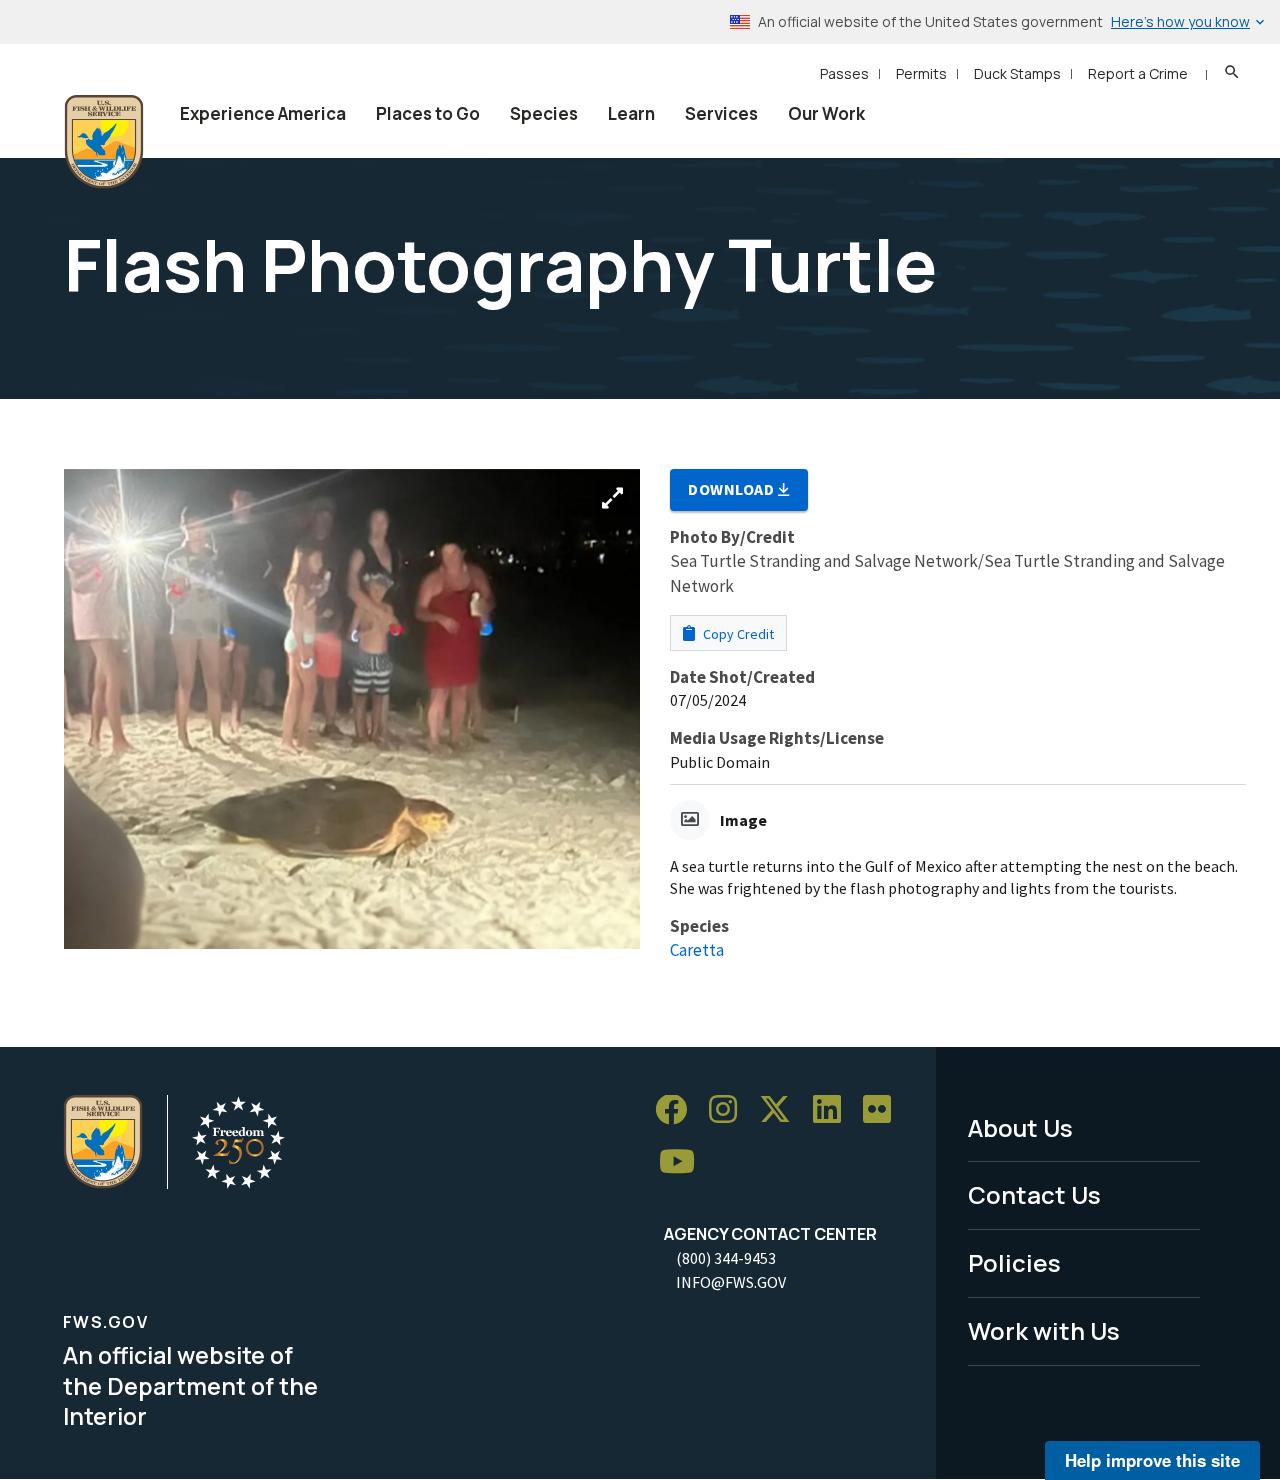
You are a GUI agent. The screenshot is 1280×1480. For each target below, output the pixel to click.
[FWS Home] (104, 142)
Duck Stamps (1017, 73)
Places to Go (428, 113)
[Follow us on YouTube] (684, 1161)
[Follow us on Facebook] (678, 1110)
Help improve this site (1152, 1460)
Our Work (826, 113)
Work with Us (1044, 1330)
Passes (844, 73)
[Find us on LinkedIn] (834, 1110)
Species (544, 113)
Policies (1014, 1262)
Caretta (697, 950)
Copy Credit (737, 634)
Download (733, 489)
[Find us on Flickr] (884, 1110)
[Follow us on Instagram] (730, 1110)
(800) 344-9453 (726, 1258)
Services (721, 113)
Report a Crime (1138, 73)
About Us (1020, 1127)
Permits (921, 73)
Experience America (263, 113)
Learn (631, 113)
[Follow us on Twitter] (782, 1110)
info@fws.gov (731, 1282)
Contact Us (1034, 1194)
